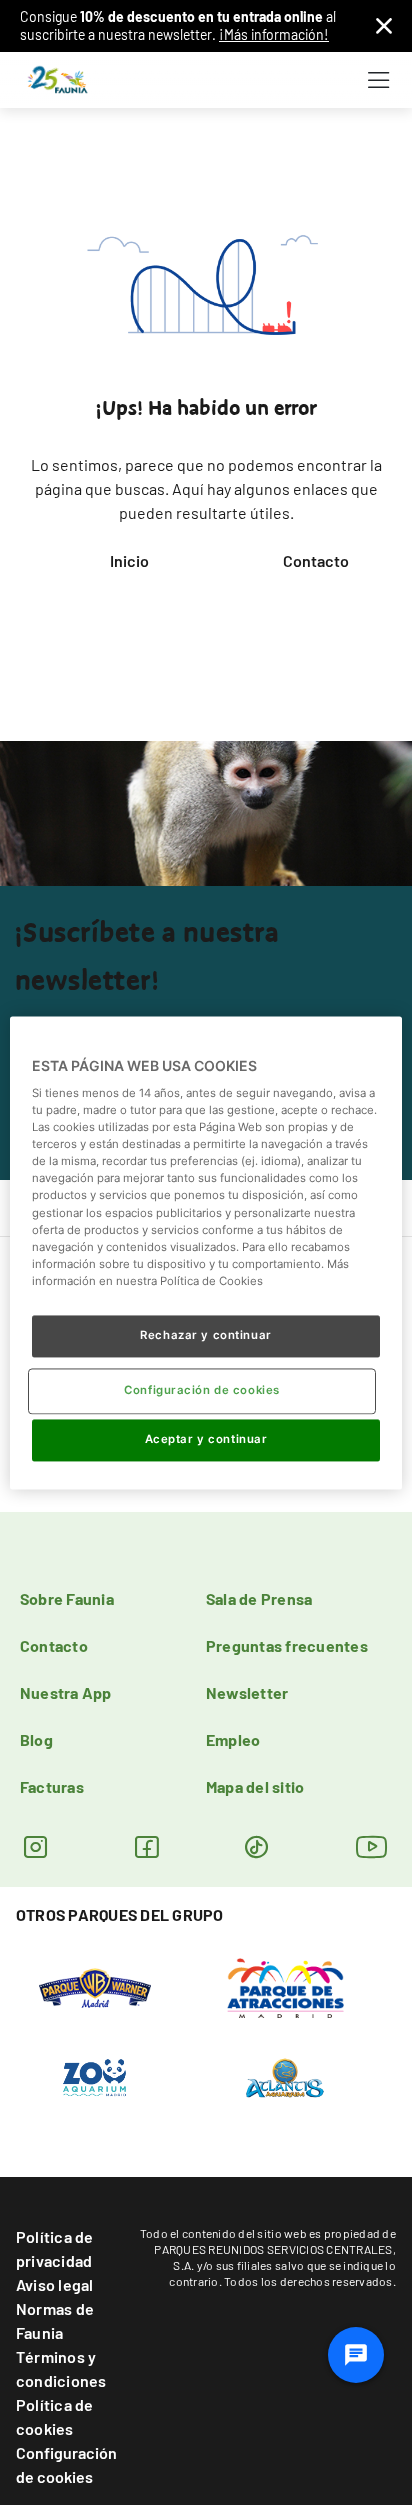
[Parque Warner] (95, 1987)
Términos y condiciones (61, 2368)
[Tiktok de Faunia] (256, 1846)
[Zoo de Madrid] (95, 2077)
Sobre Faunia (67, 1598)
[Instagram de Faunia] (35, 1846)
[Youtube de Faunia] (372, 1846)
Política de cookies (55, 2416)
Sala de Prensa (259, 1598)
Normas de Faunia (55, 2320)
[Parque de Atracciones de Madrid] (285, 1987)
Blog (36, 1739)
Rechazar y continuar (205, 1335)
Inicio (129, 560)
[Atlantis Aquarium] (285, 2077)
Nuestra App (66, 1692)
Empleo (233, 1739)
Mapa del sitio (255, 1786)
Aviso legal (55, 2284)
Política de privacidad (55, 2248)
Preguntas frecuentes (287, 1645)
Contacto (316, 560)
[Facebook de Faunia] (146, 1846)
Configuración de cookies (66, 2464)
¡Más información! (274, 34)
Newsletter (247, 1692)
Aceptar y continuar (206, 1439)
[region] (205, 1252)
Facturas (52, 1786)
